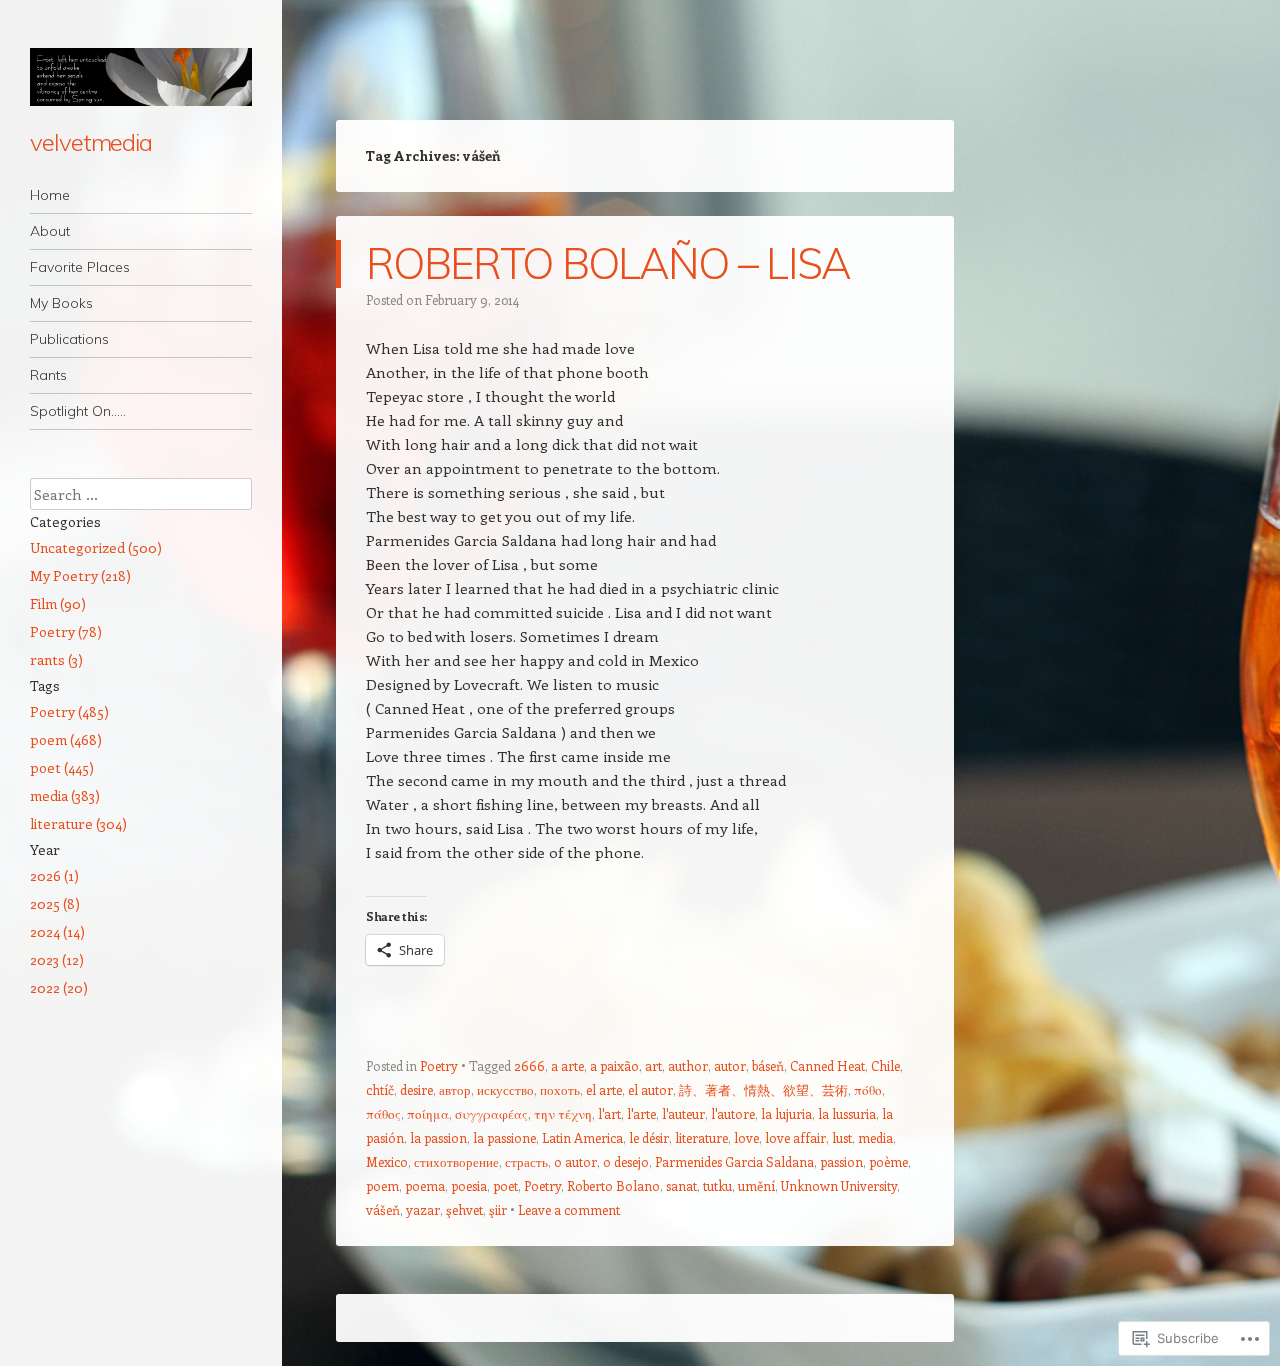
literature (701, 1137)
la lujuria (786, 1113)
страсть (526, 1161)
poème (888, 1161)
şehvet (464, 1209)
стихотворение (456, 1161)
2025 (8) (55, 903)
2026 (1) (54, 875)
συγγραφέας (491, 1113)
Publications (69, 339)
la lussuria (847, 1113)
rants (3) (56, 659)
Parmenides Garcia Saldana (734, 1161)
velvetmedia (91, 142)
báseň (768, 1065)
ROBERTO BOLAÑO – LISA (608, 263)
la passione (504, 1137)
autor (730, 1065)
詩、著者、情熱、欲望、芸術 (763, 1089)
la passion (438, 1137)
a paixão (614, 1065)
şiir (498, 1209)
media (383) (65, 795)
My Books (61, 303)
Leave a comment (569, 1209)
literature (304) (78, 823)
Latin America (582, 1137)
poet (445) (62, 767)
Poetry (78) (66, 631)
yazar (423, 1209)
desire (416, 1089)
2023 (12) (57, 959)
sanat (681, 1185)
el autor (650, 1089)
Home (50, 195)
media (875, 1137)
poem (382, 1185)
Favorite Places (80, 267)
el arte (604, 1089)
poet (505, 1185)
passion (841, 1161)
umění (756, 1185)
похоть (560, 1089)
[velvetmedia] (141, 77)
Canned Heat (827, 1065)
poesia (469, 1185)
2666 (529, 1065)
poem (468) (66, 739)
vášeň (383, 1209)
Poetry (439, 1065)
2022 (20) (59, 987)
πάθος (383, 1113)
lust (842, 1137)
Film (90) (58, 603)
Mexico (387, 1161)
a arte (567, 1065)
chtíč (380, 1089)
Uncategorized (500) (96, 547)
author (688, 1065)
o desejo (626, 1161)
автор (455, 1089)
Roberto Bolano (613, 1185)
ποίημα (428, 1113)
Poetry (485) (69, 711)
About (50, 231)
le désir (649, 1137)
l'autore (733, 1113)
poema (425, 1185)
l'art (609, 1113)
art (653, 1065)
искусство (505, 1089)
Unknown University (839, 1185)
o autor (575, 1161)
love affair (795, 1137)
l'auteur (683, 1113)
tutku (717, 1185)
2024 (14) (57, 931)
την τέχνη (563, 1113)
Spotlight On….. (78, 411)
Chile (885, 1065)
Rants (48, 375)
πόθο (868, 1089)
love (746, 1137)
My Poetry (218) (80, 575)
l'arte (641, 1113)
